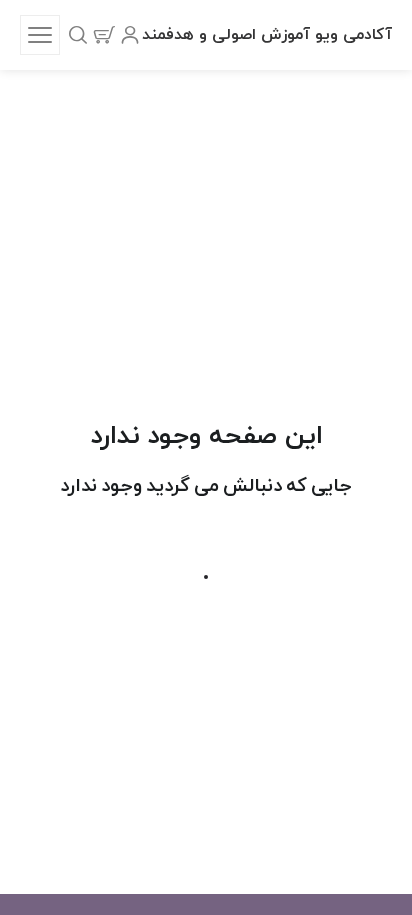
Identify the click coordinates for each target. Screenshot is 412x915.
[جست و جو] (78, 35)
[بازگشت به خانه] (206, 577)
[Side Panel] (40, 35)
